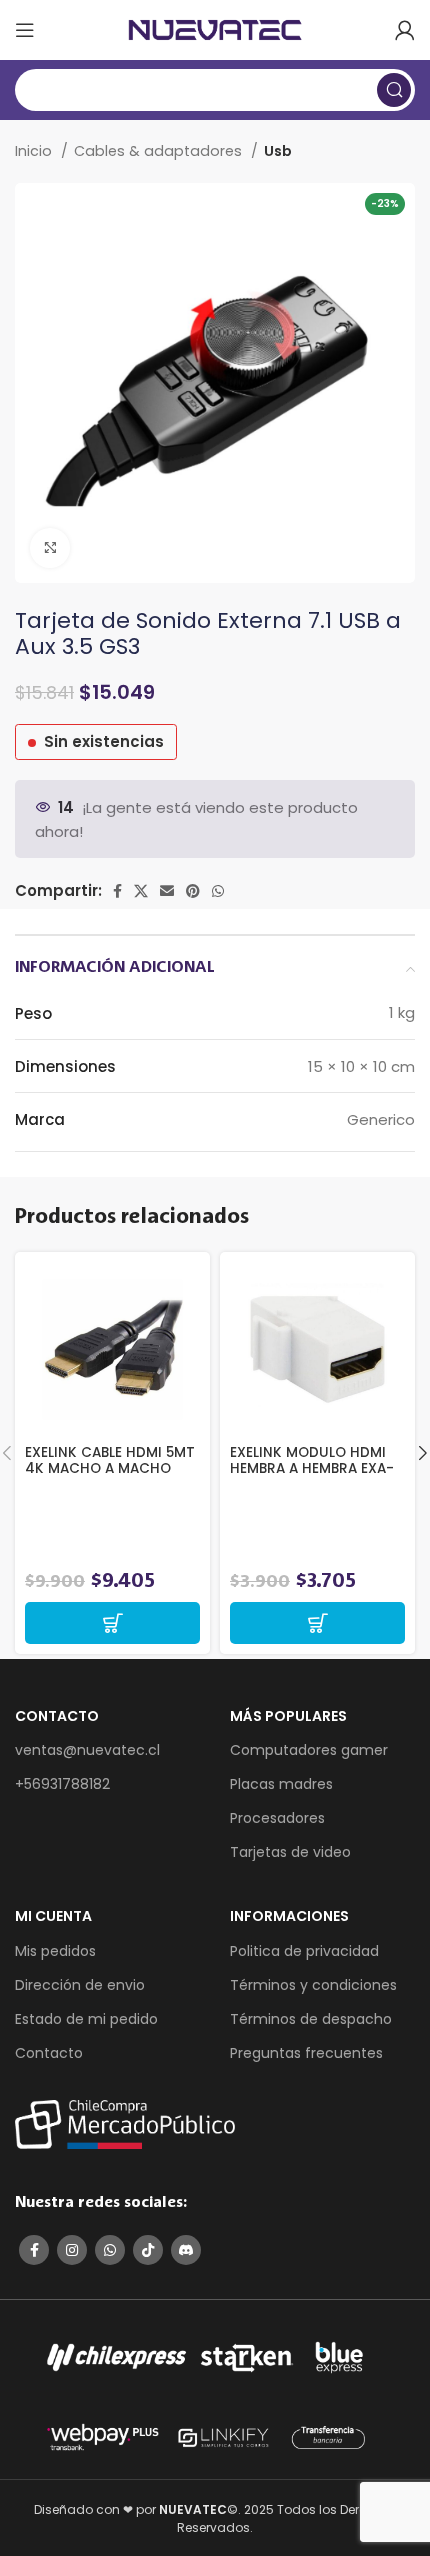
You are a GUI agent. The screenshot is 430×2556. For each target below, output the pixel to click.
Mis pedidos (55, 1951)
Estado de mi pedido (86, 2019)
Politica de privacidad (304, 1951)
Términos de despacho (311, 2019)
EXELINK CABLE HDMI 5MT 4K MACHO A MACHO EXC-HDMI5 (110, 1468)
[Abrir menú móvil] (25, 30)
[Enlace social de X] (141, 891)
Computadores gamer (309, 1750)
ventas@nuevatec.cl (87, 1750)
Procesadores (277, 1818)
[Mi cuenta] (405, 30)
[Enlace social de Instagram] (72, 2250)
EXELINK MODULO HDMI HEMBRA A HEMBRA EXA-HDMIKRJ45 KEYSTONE (312, 1468)
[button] (112, 1623)
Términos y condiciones (313, 1985)
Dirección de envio (80, 1985)
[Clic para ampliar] (50, 548)
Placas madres (281, 1784)
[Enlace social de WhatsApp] (218, 891)
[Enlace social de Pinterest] (193, 891)
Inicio (35, 151)
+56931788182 (62, 1784)
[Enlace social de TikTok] (148, 2250)
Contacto (49, 2053)
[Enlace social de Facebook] (117, 891)
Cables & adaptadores (160, 151)
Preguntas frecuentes (306, 2053)
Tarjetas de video (290, 1852)
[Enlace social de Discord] (186, 2250)
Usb (278, 151)
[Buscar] (394, 90)
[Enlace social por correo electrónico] (167, 891)
